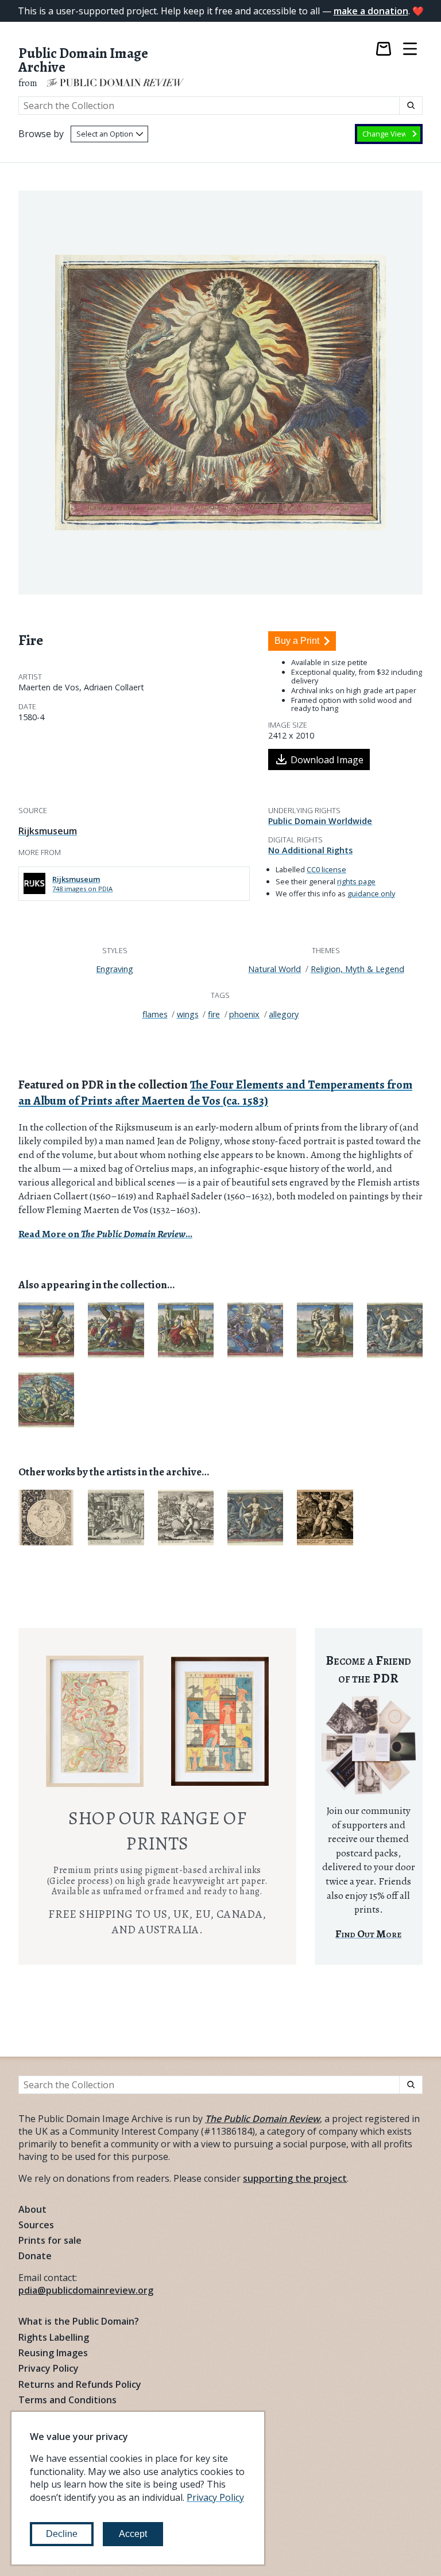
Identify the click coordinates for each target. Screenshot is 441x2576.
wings (188, 1014)
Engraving (115, 969)
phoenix (244, 1014)
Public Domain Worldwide (320, 821)
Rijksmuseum (48, 831)
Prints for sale (50, 2240)
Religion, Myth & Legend (357, 969)
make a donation (371, 11)
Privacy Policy (49, 2368)
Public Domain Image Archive (83, 61)
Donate (35, 2256)
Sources (36, 2225)
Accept (133, 2534)
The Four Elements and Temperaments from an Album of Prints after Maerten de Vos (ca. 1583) (215, 1093)
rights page (356, 881)
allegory (284, 1014)
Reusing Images (53, 2353)
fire (214, 1014)
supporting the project (295, 2178)
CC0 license (326, 869)
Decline (62, 2534)
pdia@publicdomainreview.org (86, 2290)
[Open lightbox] (220, 393)
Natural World (274, 969)
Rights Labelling (54, 2337)
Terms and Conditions (67, 2400)
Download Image (327, 760)
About (32, 2209)
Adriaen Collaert (114, 687)
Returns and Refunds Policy (80, 2384)
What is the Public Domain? (79, 2321)
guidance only (371, 893)
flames (155, 1014)
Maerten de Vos (49, 687)
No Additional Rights (310, 850)
